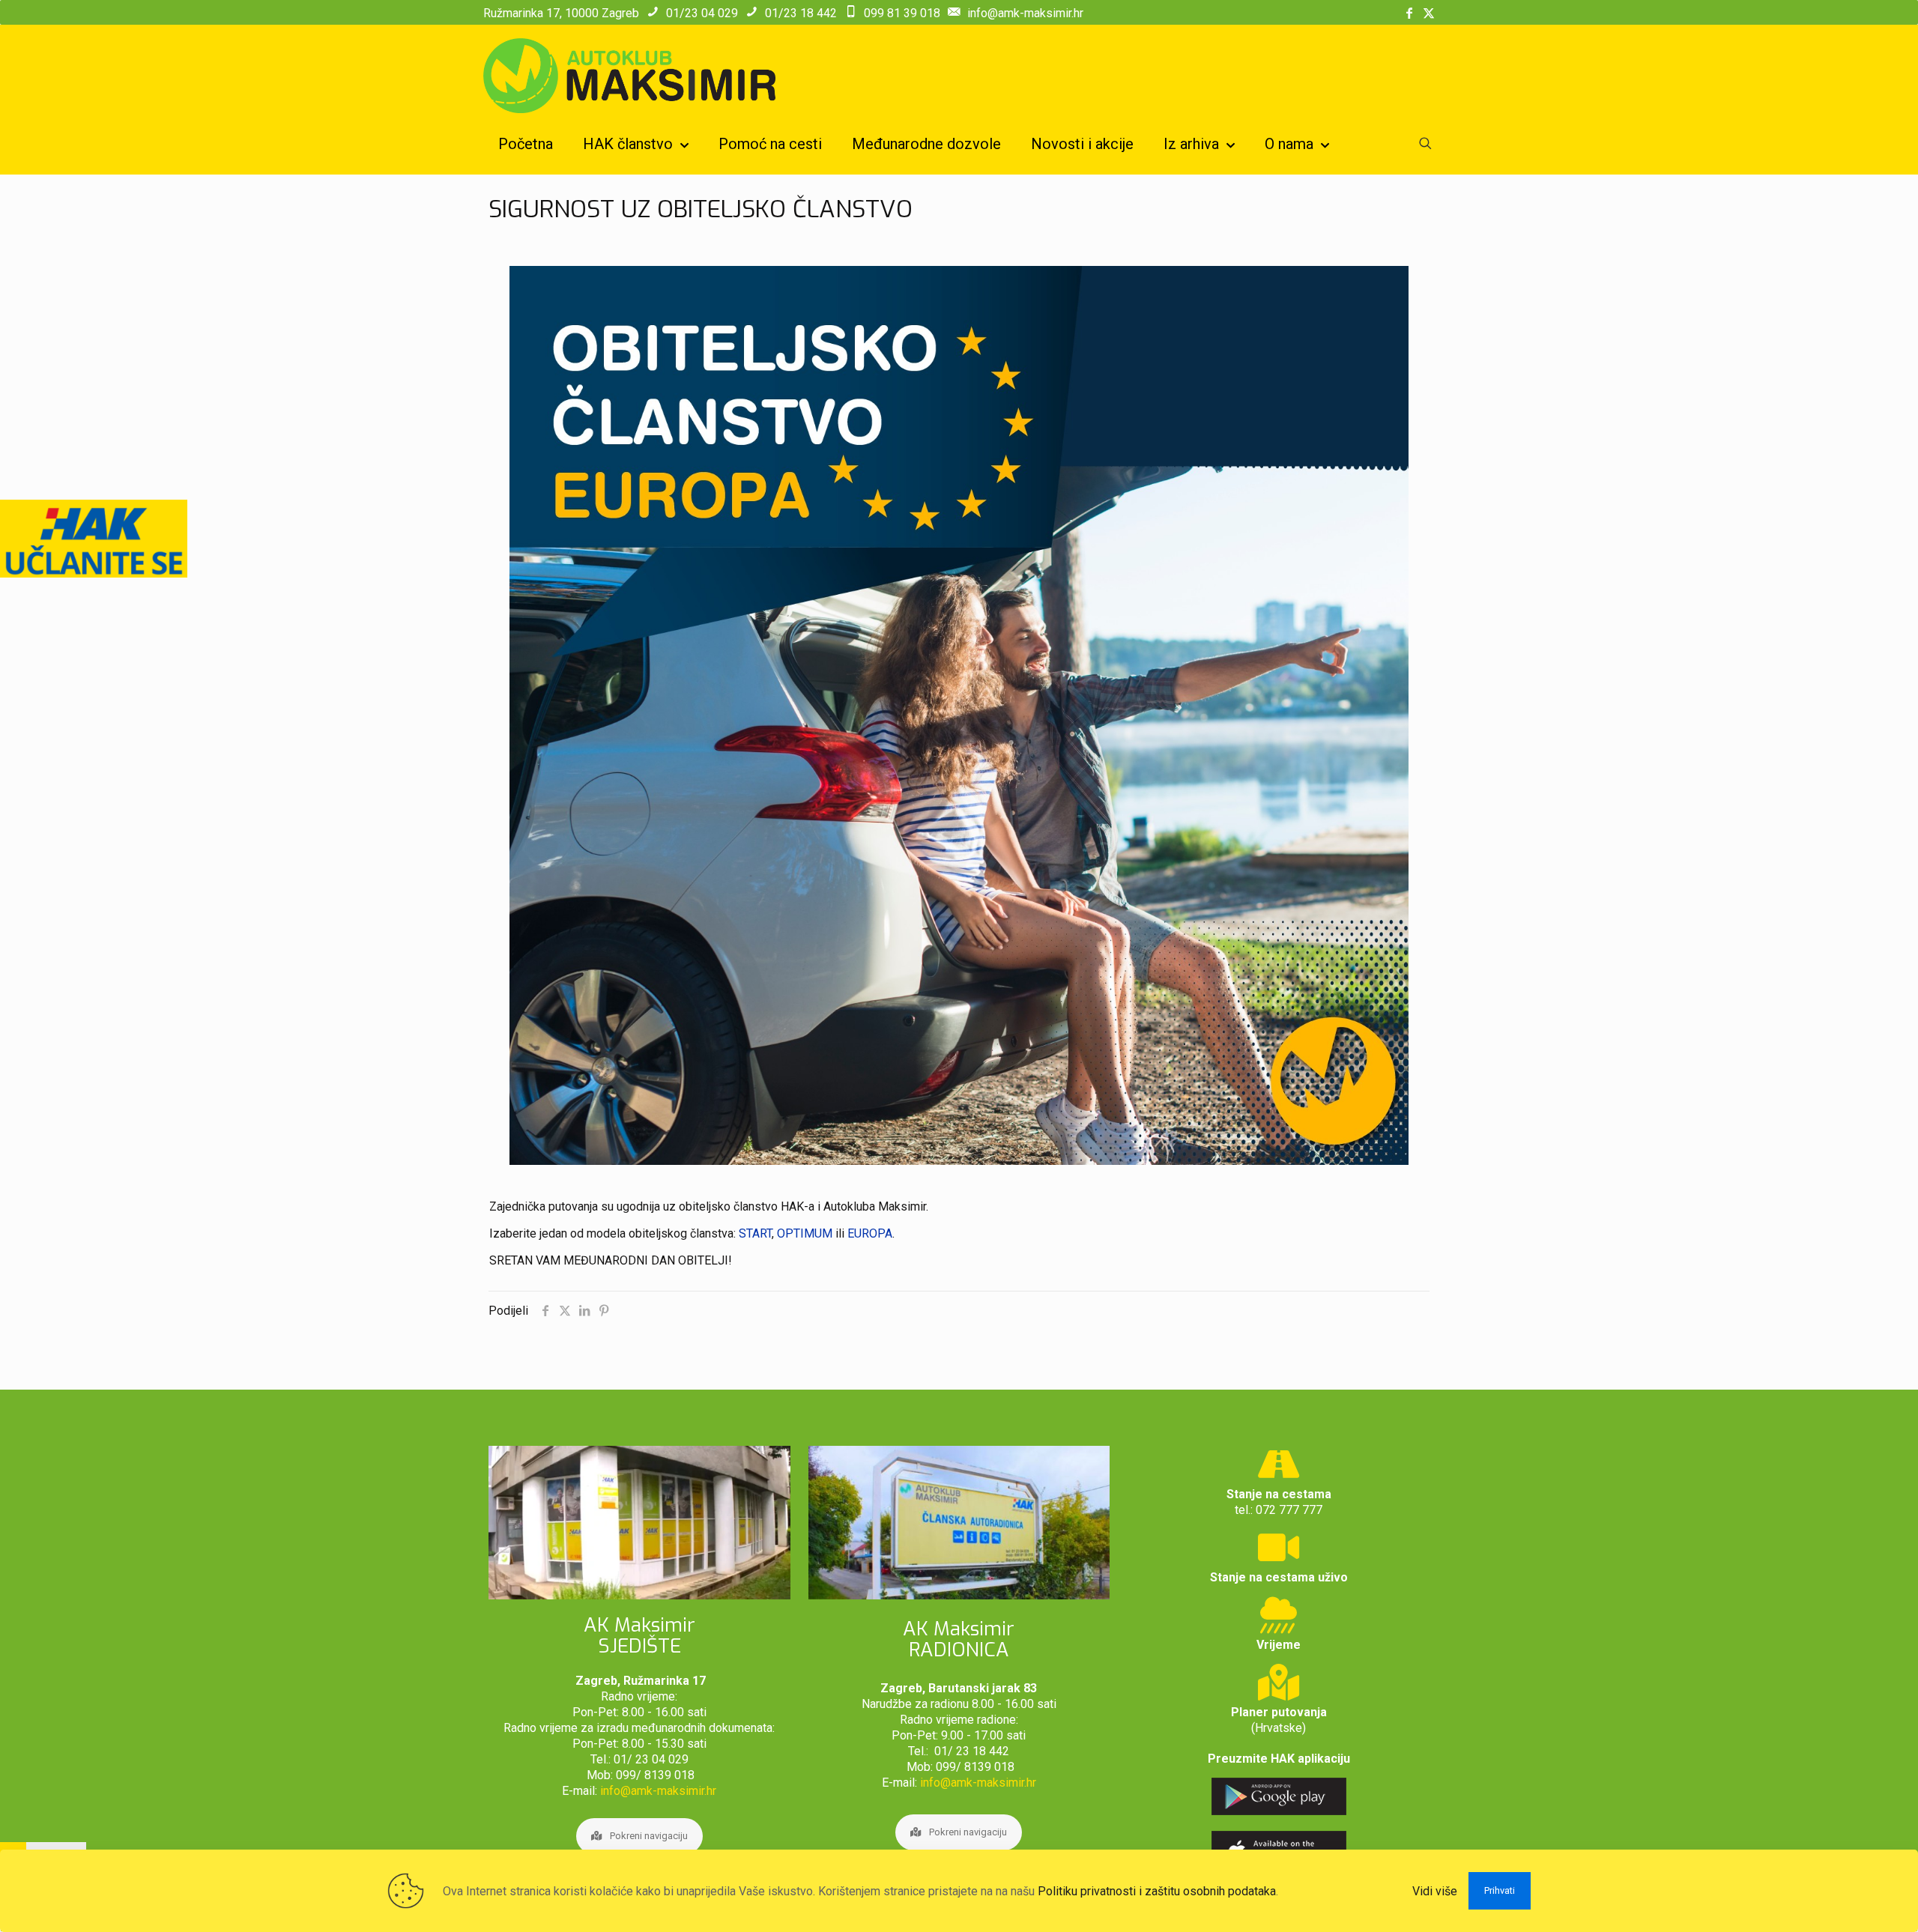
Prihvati (1500, 1890)
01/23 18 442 (801, 13)
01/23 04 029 (702, 13)
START (755, 1233)
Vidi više (1435, 1891)
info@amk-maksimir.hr (1025, 13)
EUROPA (870, 1233)
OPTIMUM (806, 1233)
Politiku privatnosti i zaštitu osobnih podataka (1157, 1891)
